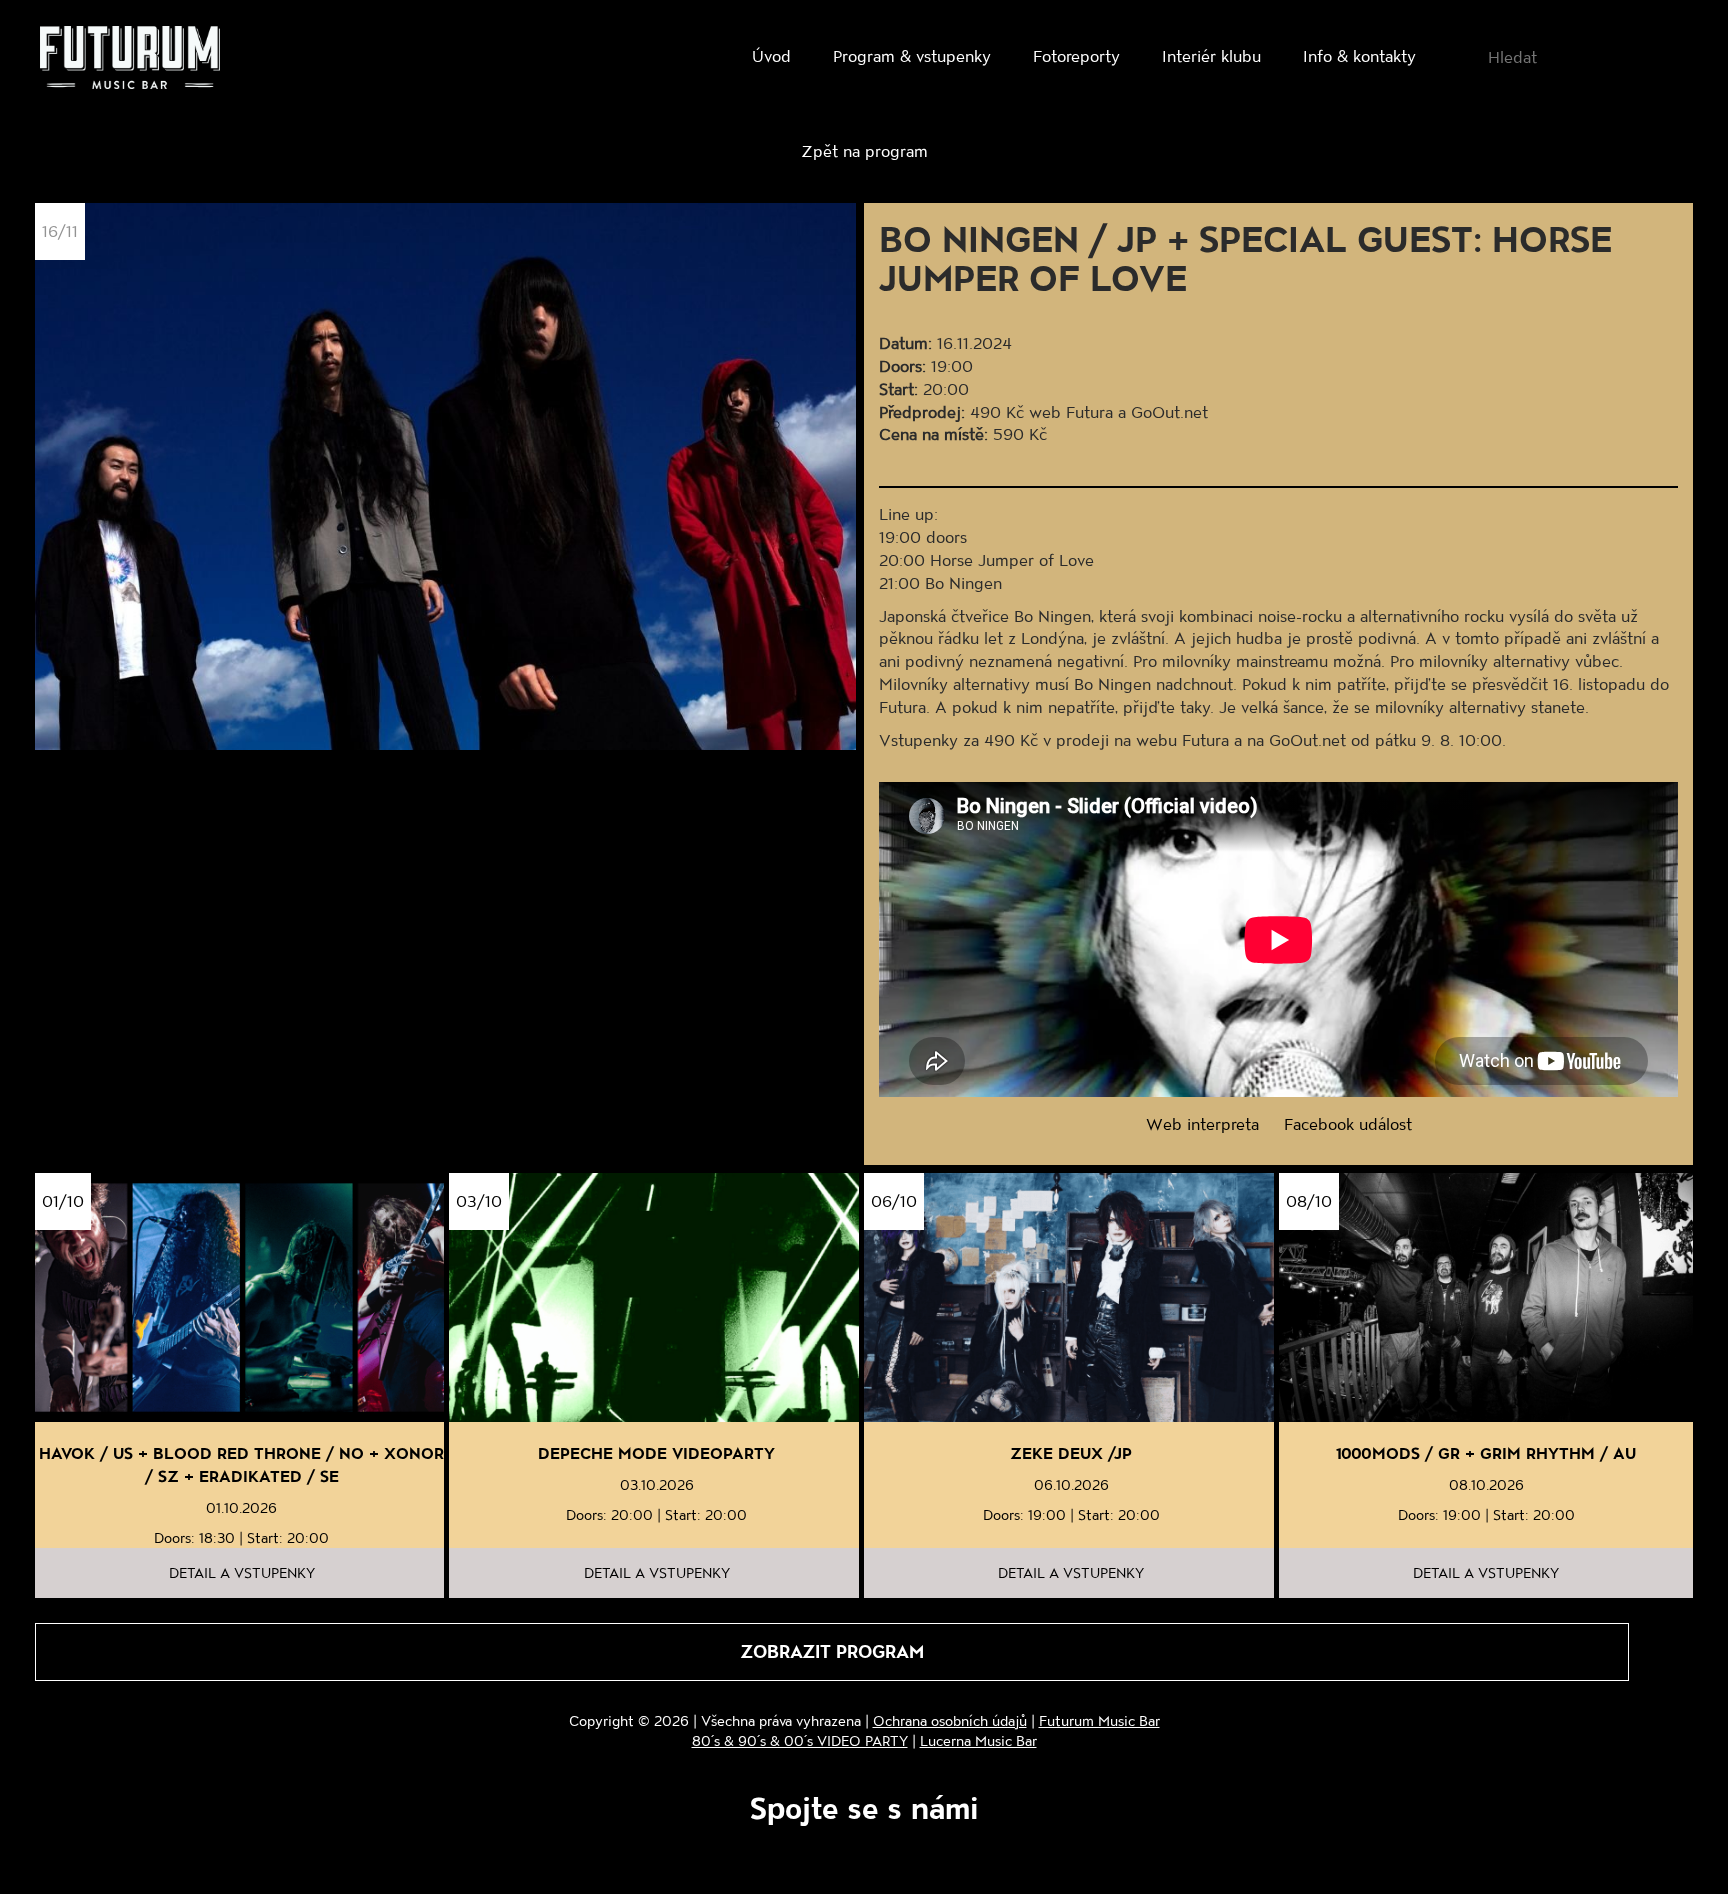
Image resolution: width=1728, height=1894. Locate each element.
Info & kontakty (1359, 55)
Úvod (771, 55)
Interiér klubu (1211, 55)
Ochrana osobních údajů (950, 1720)
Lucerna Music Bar (978, 1740)
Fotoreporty (1076, 55)
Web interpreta (1202, 1123)
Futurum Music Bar (1099, 1720)
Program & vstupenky (912, 55)
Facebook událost (1348, 1123)
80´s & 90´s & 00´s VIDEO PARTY (800, 1740)
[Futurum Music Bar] (130, 61)
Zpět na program (864, 150)
